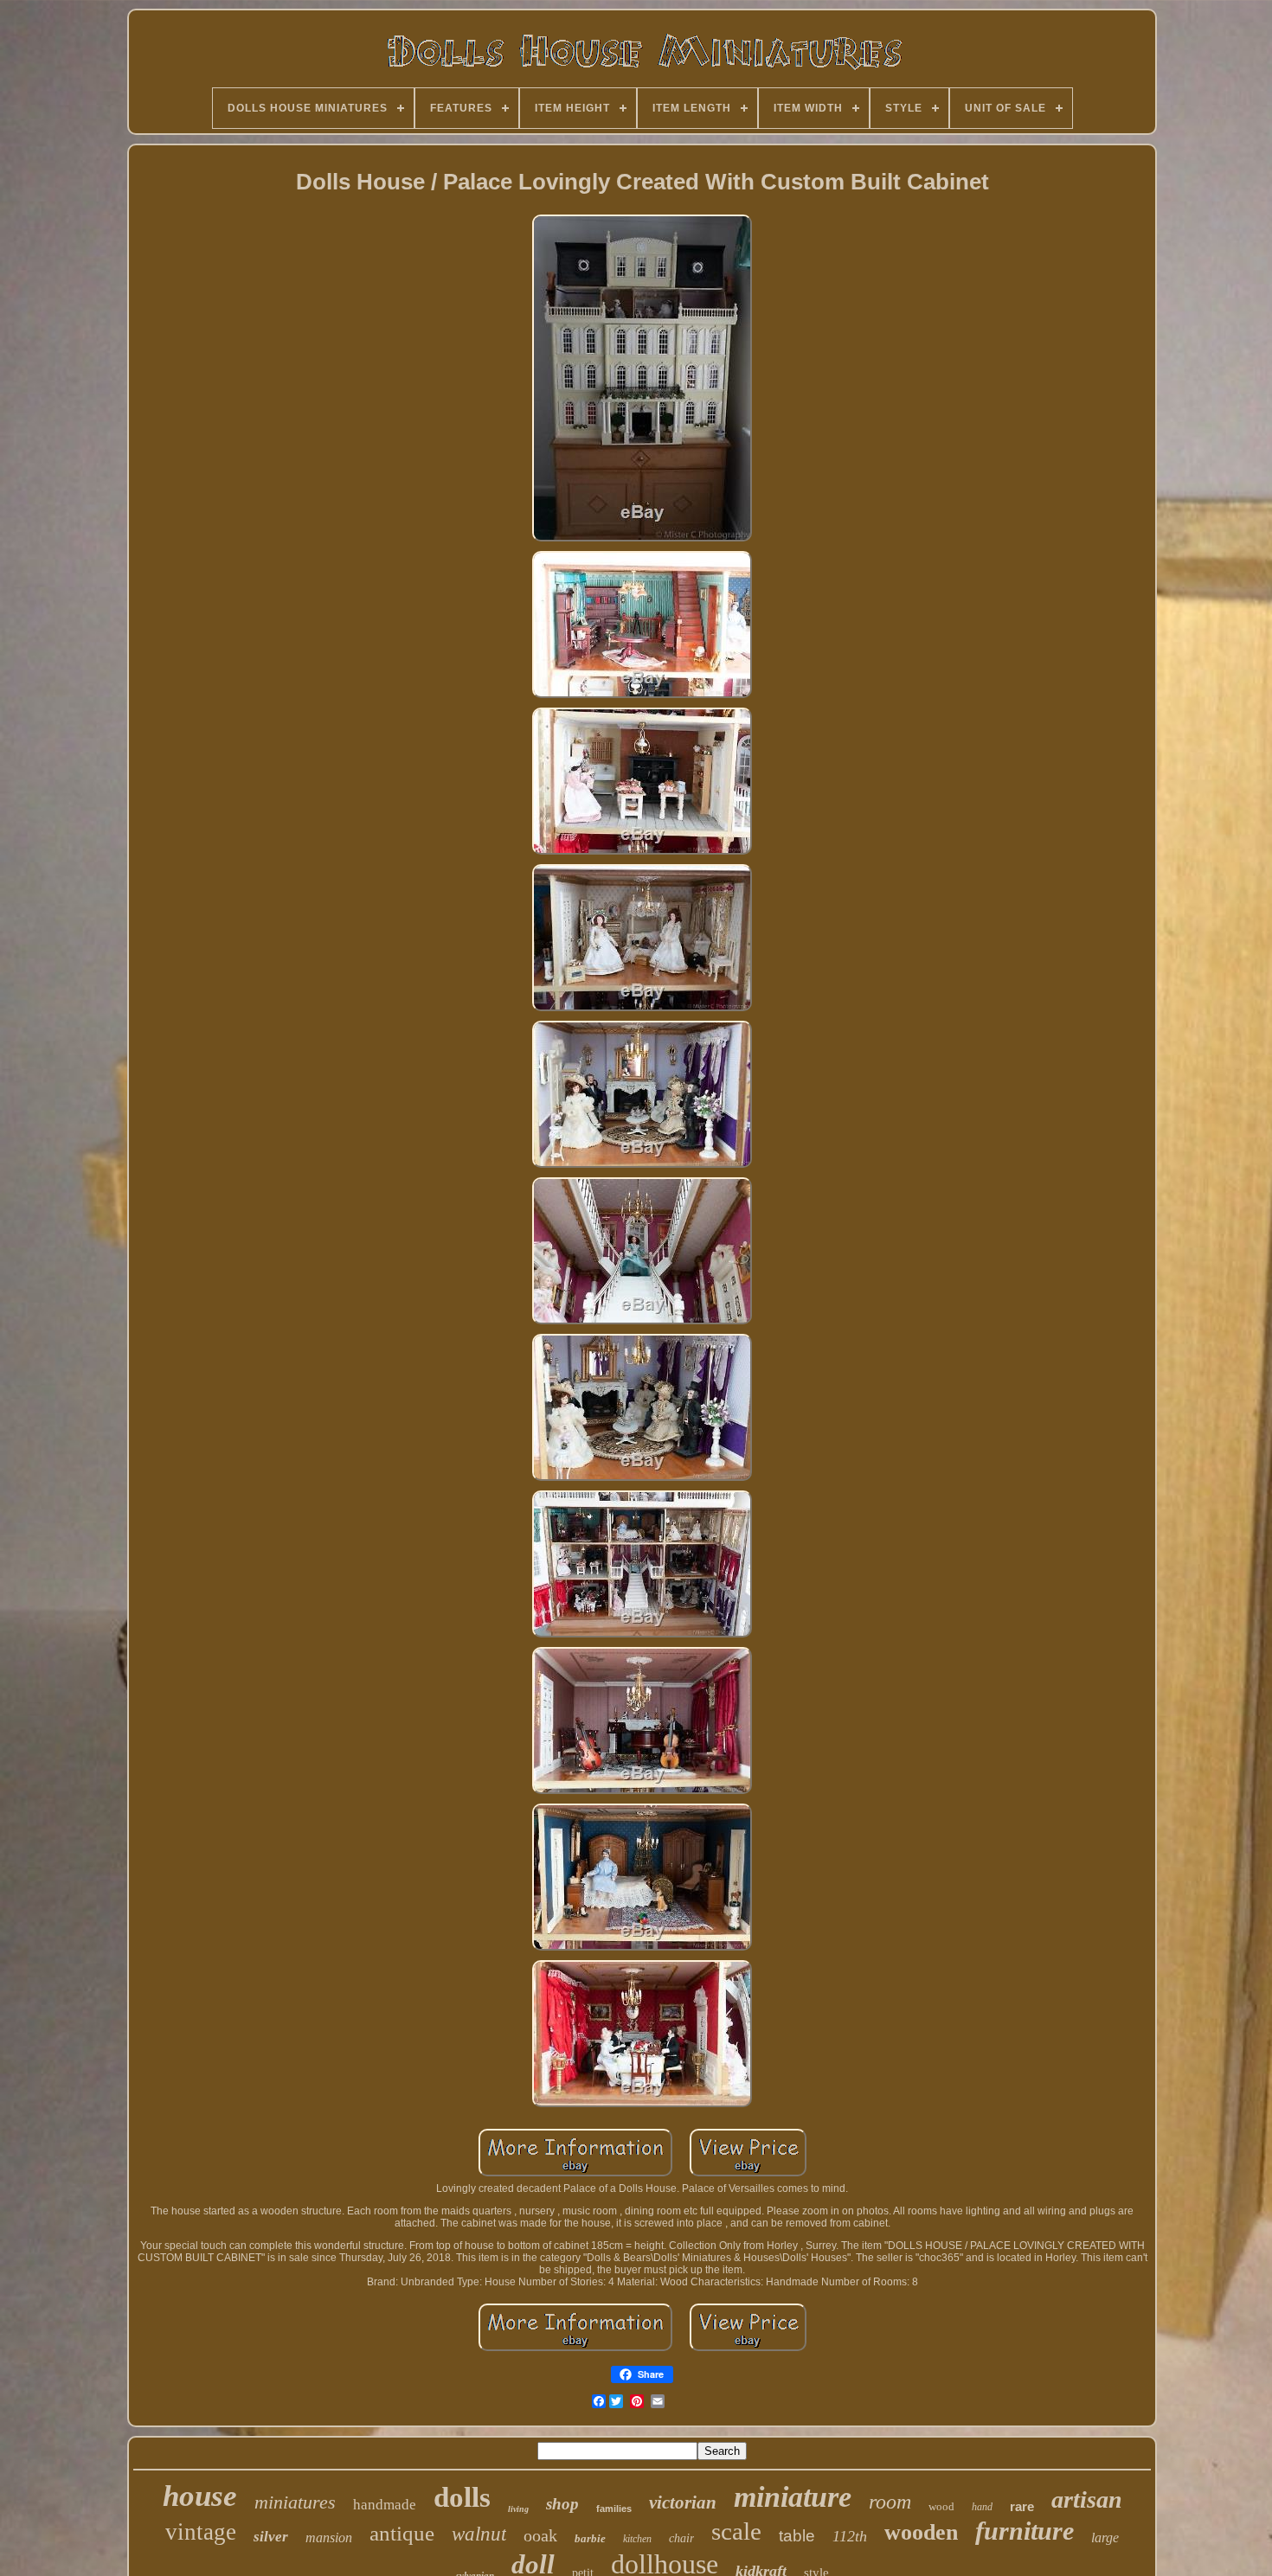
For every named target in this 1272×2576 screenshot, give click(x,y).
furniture (1025, 2531)
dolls (462, 2497)
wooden (921, 2532)
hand (982, 2507)
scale (736, 2531)
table (797, 2536)
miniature (793, 2497)
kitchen (637, 2539)
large (1105, 2538)
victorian (683, 2502)
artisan (1087, 2499)
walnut (479, 2534)
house (200, 2496)
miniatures (295, 2502)
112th (850, 2536)
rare (1022, 2506)
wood (941, 2506)
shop (562, 2504)
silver (271, 2537)
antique (402, 2533)
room (890, 2502)
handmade (385, 2505)
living (518, 2509)
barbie (590, 2538)
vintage (201, 2532)
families (614, 2509)
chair (681, 2538)
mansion (329, 2538)
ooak (540, 2535)
